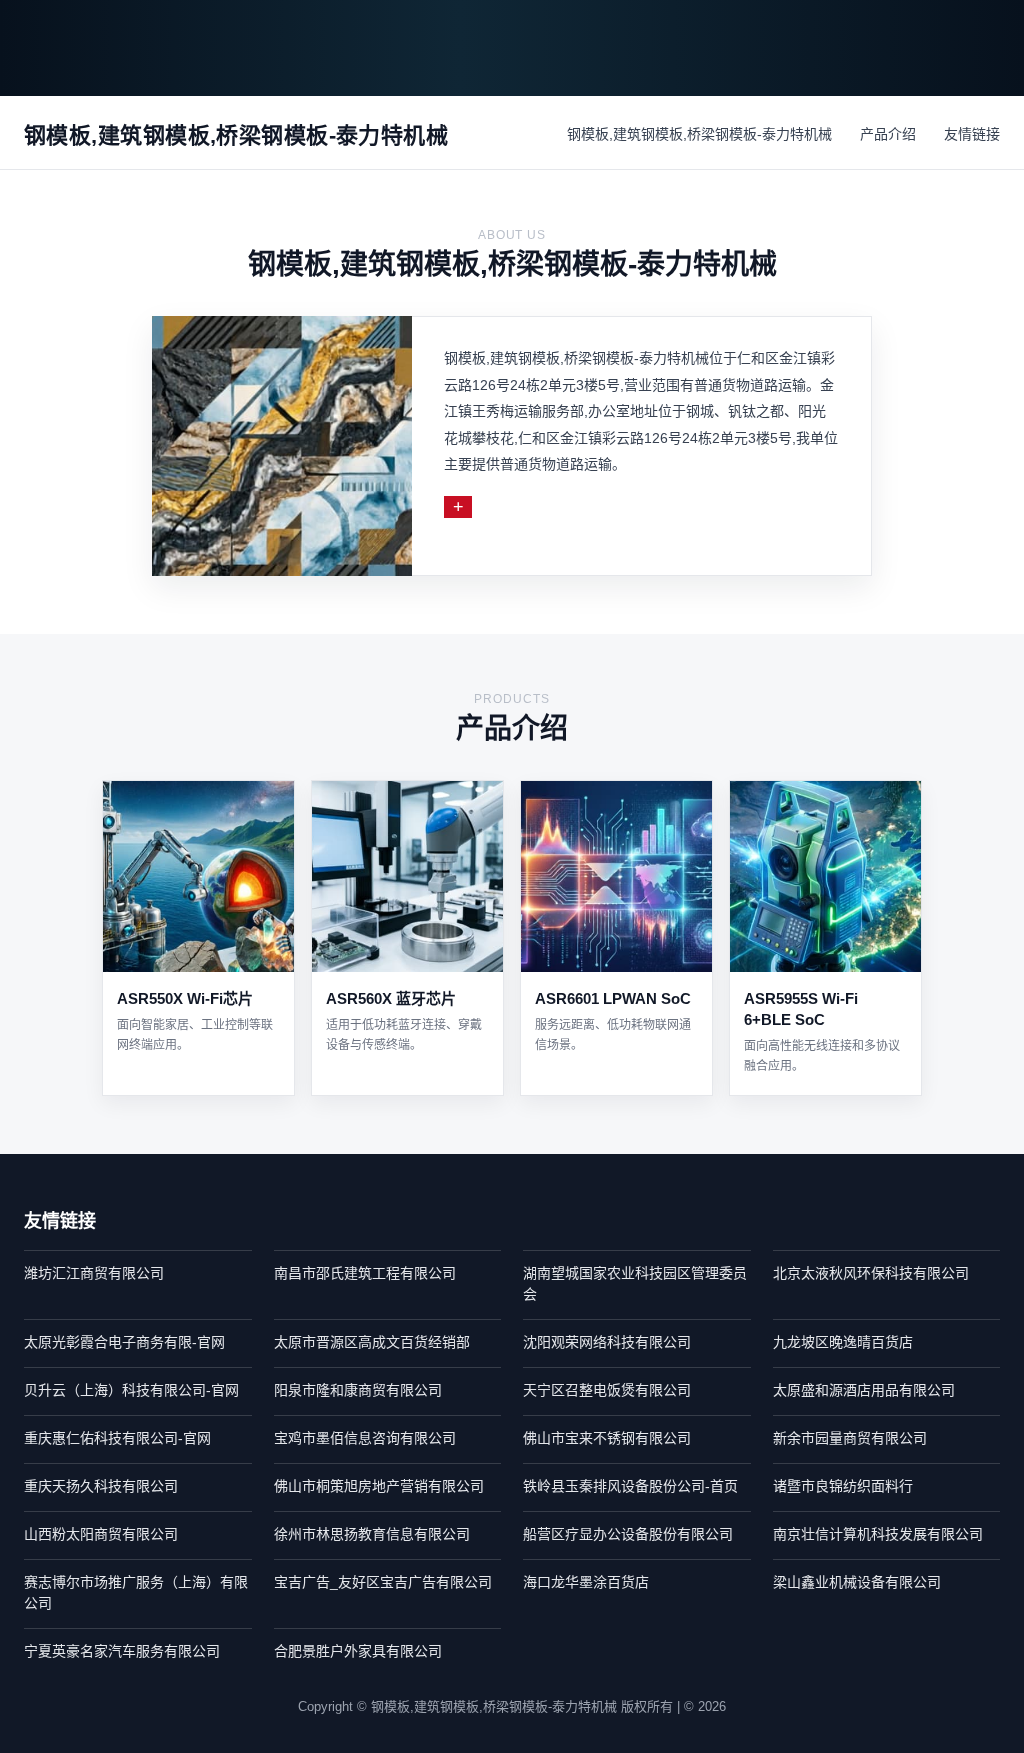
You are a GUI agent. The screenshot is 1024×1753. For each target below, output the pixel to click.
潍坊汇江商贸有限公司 (94, 1273)
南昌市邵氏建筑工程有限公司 (365, 1273)
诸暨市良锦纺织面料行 (843, 1486)
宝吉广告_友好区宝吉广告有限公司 (383, 1582)
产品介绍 (888, 134)
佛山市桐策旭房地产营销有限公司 (379, 1486)
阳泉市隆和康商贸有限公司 (358, 1390)
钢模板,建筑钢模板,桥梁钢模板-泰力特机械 (699, 134)
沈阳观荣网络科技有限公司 (607, 1342)
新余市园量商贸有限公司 (850, 1438)
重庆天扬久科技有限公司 (101, 1486)
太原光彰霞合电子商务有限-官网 (124, 1342)
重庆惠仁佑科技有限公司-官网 (117, 1438)
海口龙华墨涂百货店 (586, 1582)
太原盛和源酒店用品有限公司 (864, 1390)
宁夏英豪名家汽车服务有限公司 (122, 1651)
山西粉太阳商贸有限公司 (101, 1534)
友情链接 (972, 134)
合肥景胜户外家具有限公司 (358, 1651)
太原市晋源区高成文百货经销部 (372, 1342)
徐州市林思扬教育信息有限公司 (372, 1534)
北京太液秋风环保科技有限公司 (871, 1273)
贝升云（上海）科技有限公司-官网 (131, 1390)
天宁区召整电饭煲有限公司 (607, 1390)
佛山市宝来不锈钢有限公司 (607, 1438)
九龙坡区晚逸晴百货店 (843, 1342)
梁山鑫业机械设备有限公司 (857, 1582)
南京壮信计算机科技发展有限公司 (878, 1534)
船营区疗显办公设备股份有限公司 (628, 1534)
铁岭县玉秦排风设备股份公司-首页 (630, 1486)
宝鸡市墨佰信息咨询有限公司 (365, 1438)
